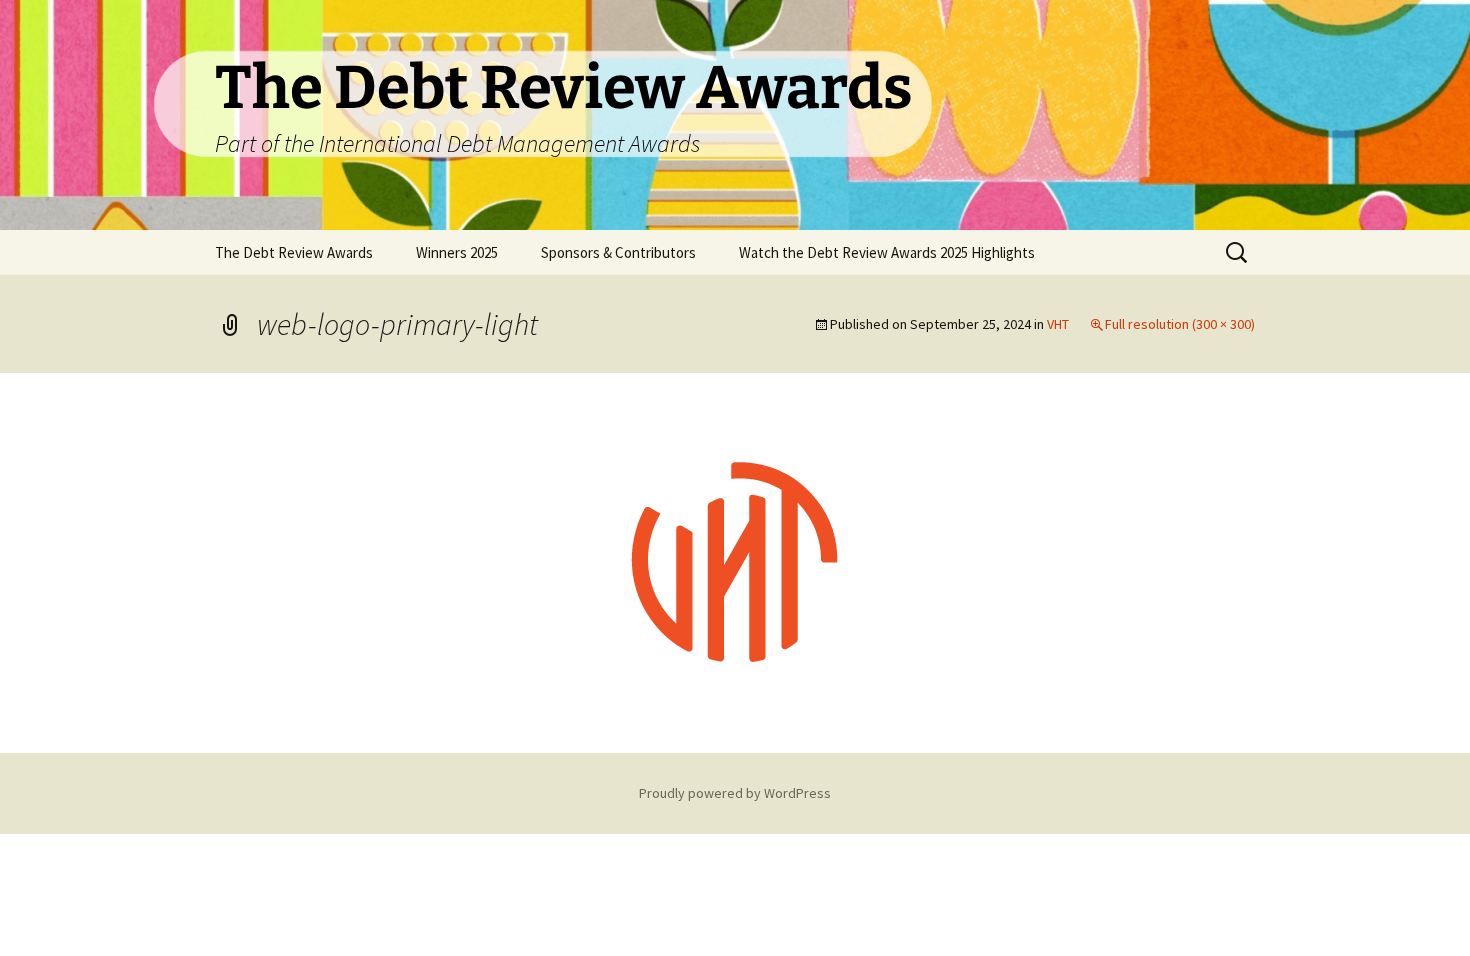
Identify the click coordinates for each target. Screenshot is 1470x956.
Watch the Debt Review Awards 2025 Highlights (887, 252)
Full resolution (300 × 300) (1180, 324)
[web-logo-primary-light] (735, 561)
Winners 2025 (457, 252)
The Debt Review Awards (294, 252)
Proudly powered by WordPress (735, 793)
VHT (1058, 324)
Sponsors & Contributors (618, 252)
